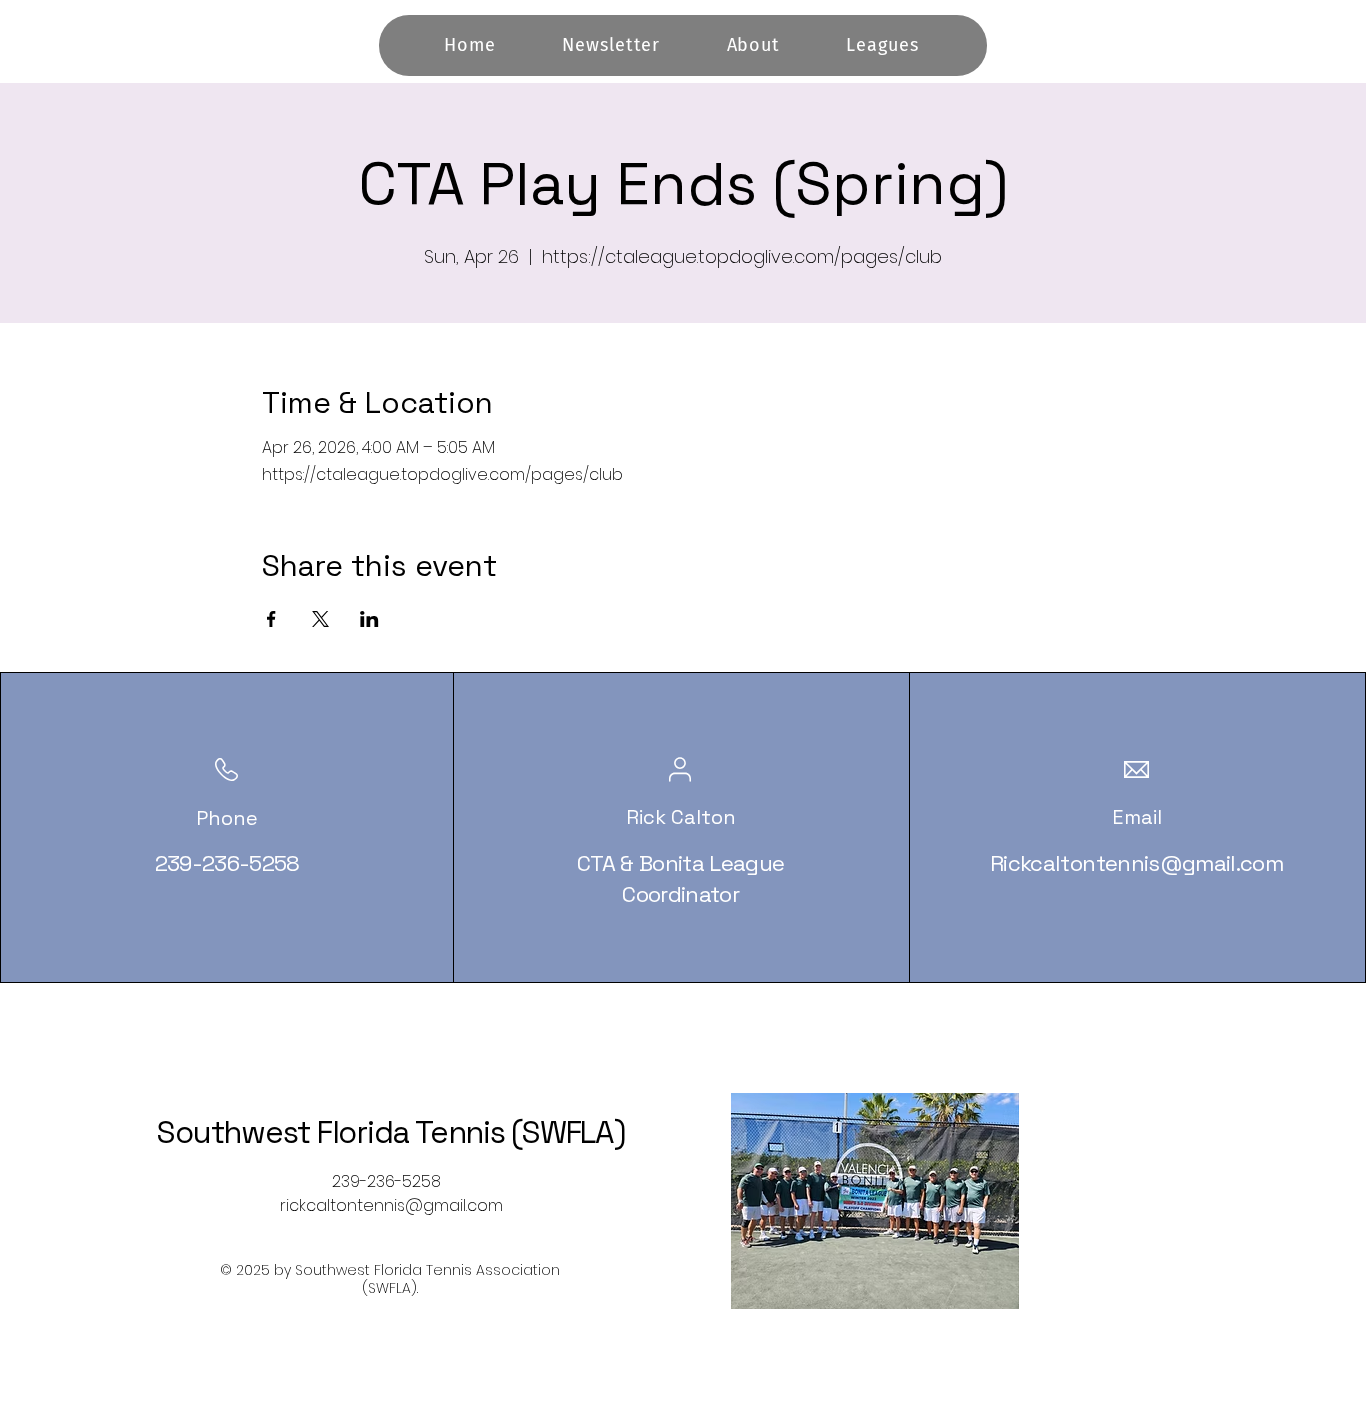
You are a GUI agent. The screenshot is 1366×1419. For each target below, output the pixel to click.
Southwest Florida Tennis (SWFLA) (390, 1132)
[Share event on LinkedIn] (369, 619)
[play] (971, 1291)
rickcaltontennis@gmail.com (391, 1205)
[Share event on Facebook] (271, 619)
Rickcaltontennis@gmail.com (1136, 863)
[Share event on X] (320, 619)
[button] (875, 1201)
